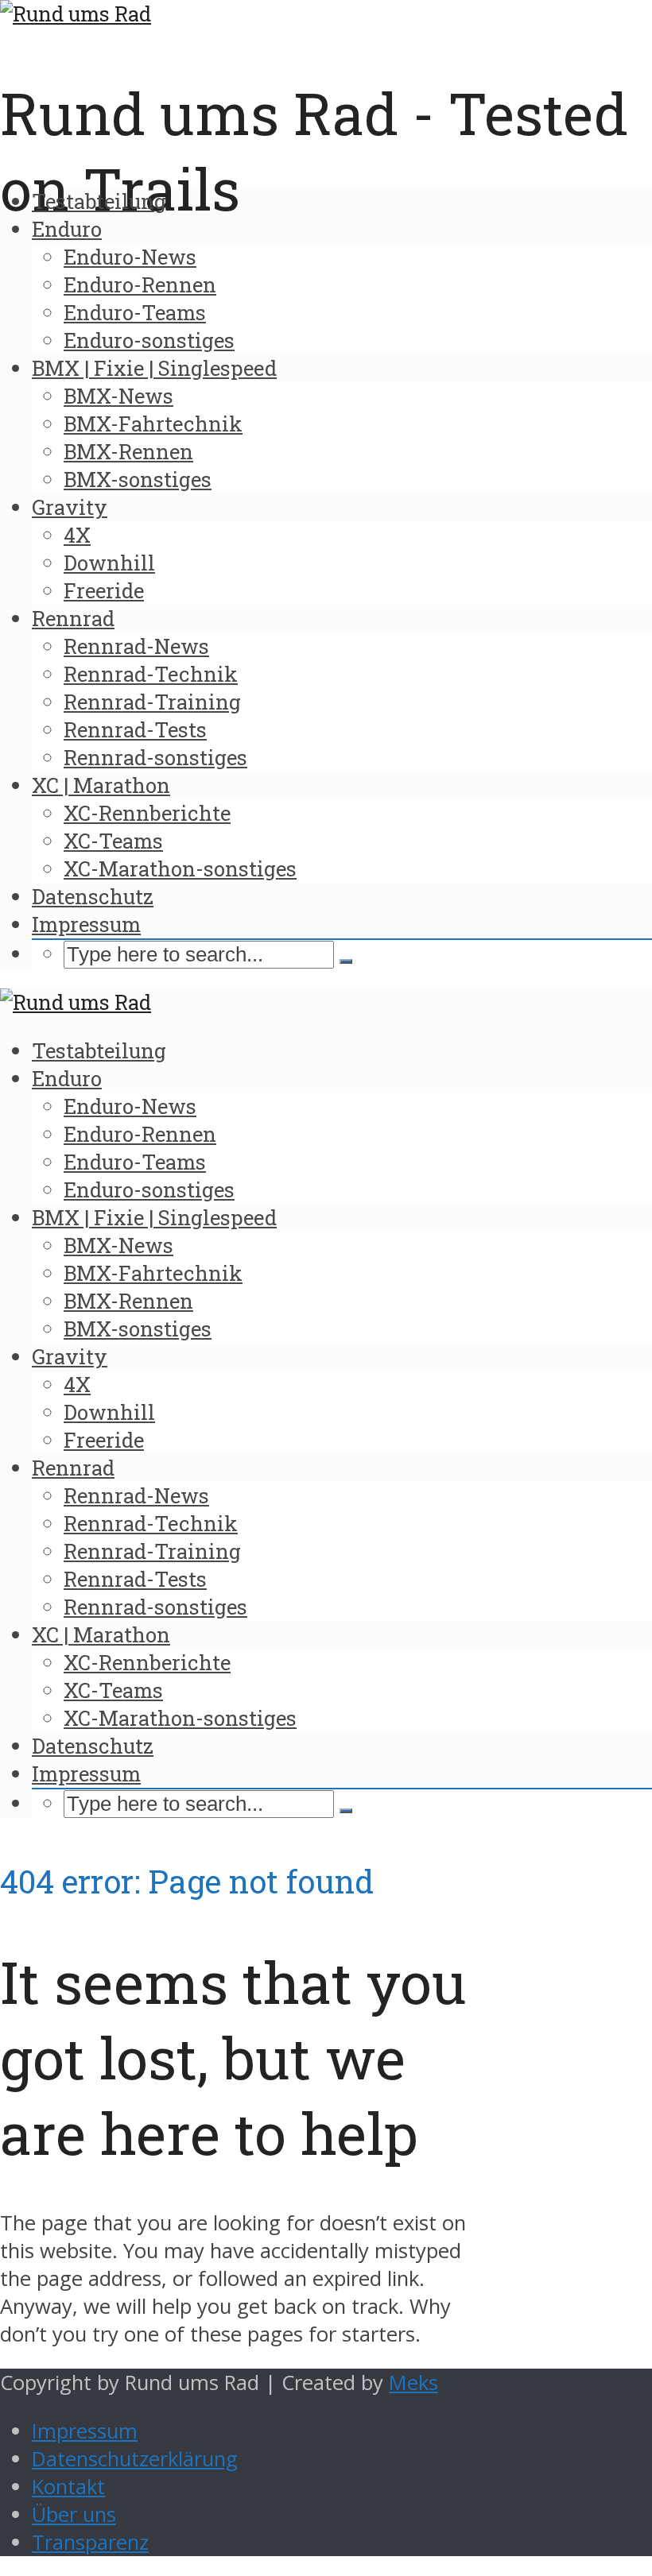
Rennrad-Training (152, 702)
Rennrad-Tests (135, 729)
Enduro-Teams (135, 312)
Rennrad (73, 618)
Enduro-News (130, 257)
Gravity (70, 507)
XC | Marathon (101, 785)
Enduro (67, 229)
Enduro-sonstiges (149, 340)
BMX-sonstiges (138, 479)
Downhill (109, 563)
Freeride (104, 590)
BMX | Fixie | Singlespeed (154, 368)
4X (77, 535)
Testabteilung (99, 201)
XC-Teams (113, 841)
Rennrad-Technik (151, 674)
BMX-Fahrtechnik (153, 424)
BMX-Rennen (128, 451)
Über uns (74, 2514)
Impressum (86, 924)
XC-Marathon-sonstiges (180, 868)
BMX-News (118, 396)
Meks (413, 2383)
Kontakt (68, 2487)
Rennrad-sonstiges (155, 757)
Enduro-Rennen (140, 284)
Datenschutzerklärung (135, 2459)
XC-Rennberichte (147, 813)
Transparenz (90, 2542)
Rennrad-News (136, 646)
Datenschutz (93, 896)
